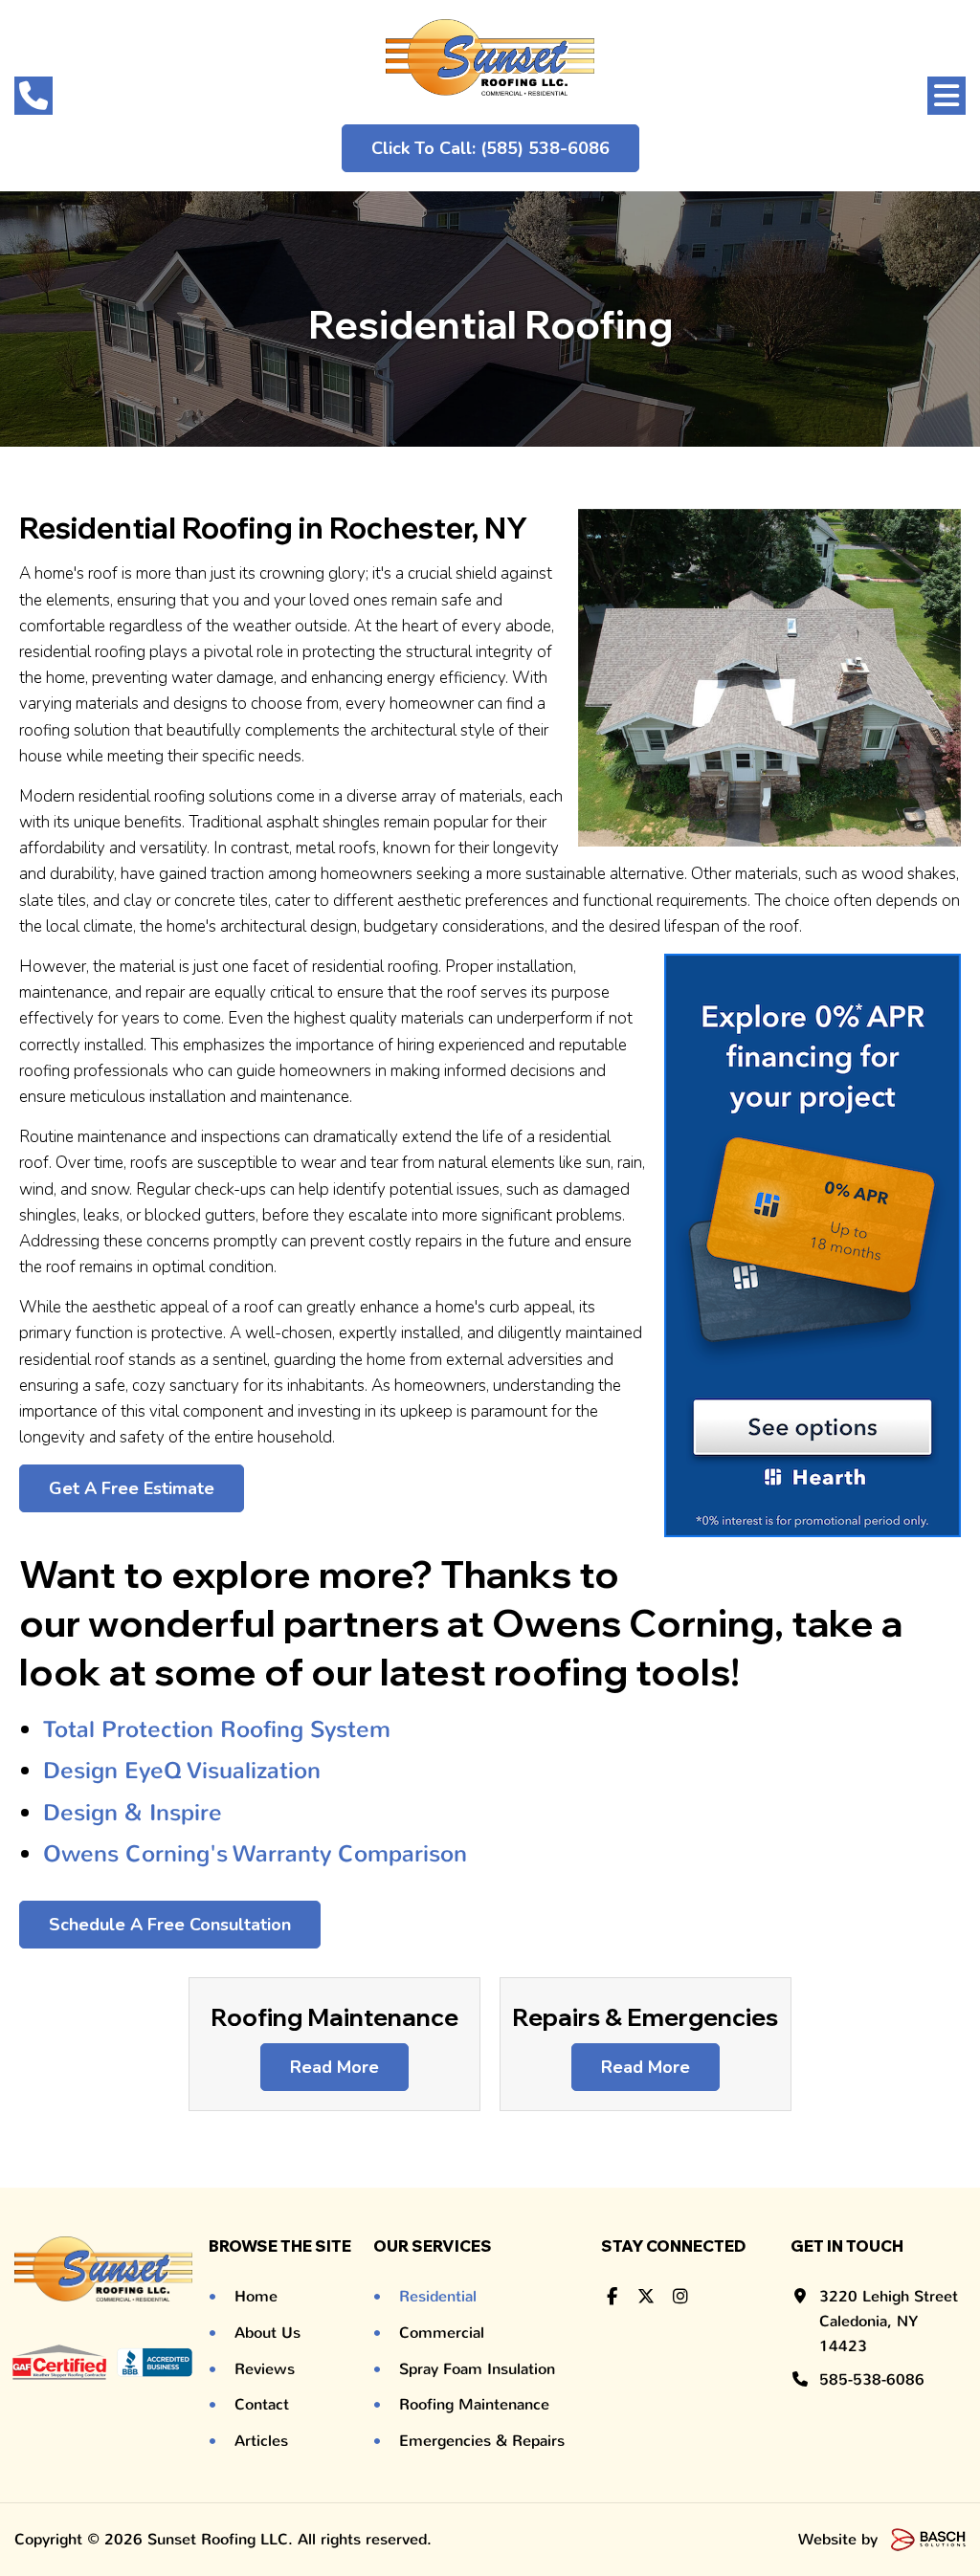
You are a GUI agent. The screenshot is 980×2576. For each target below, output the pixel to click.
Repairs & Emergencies (645, 2017)
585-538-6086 (872, 2379)
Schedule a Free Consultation (170, 1925)
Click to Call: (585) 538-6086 (490, 148)
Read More (334, 2067)
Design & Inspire (133, 1813)
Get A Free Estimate (132, 1488)
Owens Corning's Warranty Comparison (255, 1854)
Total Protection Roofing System (220, 1729)
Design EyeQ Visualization (182, 1771)
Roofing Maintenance (334, 2017)
